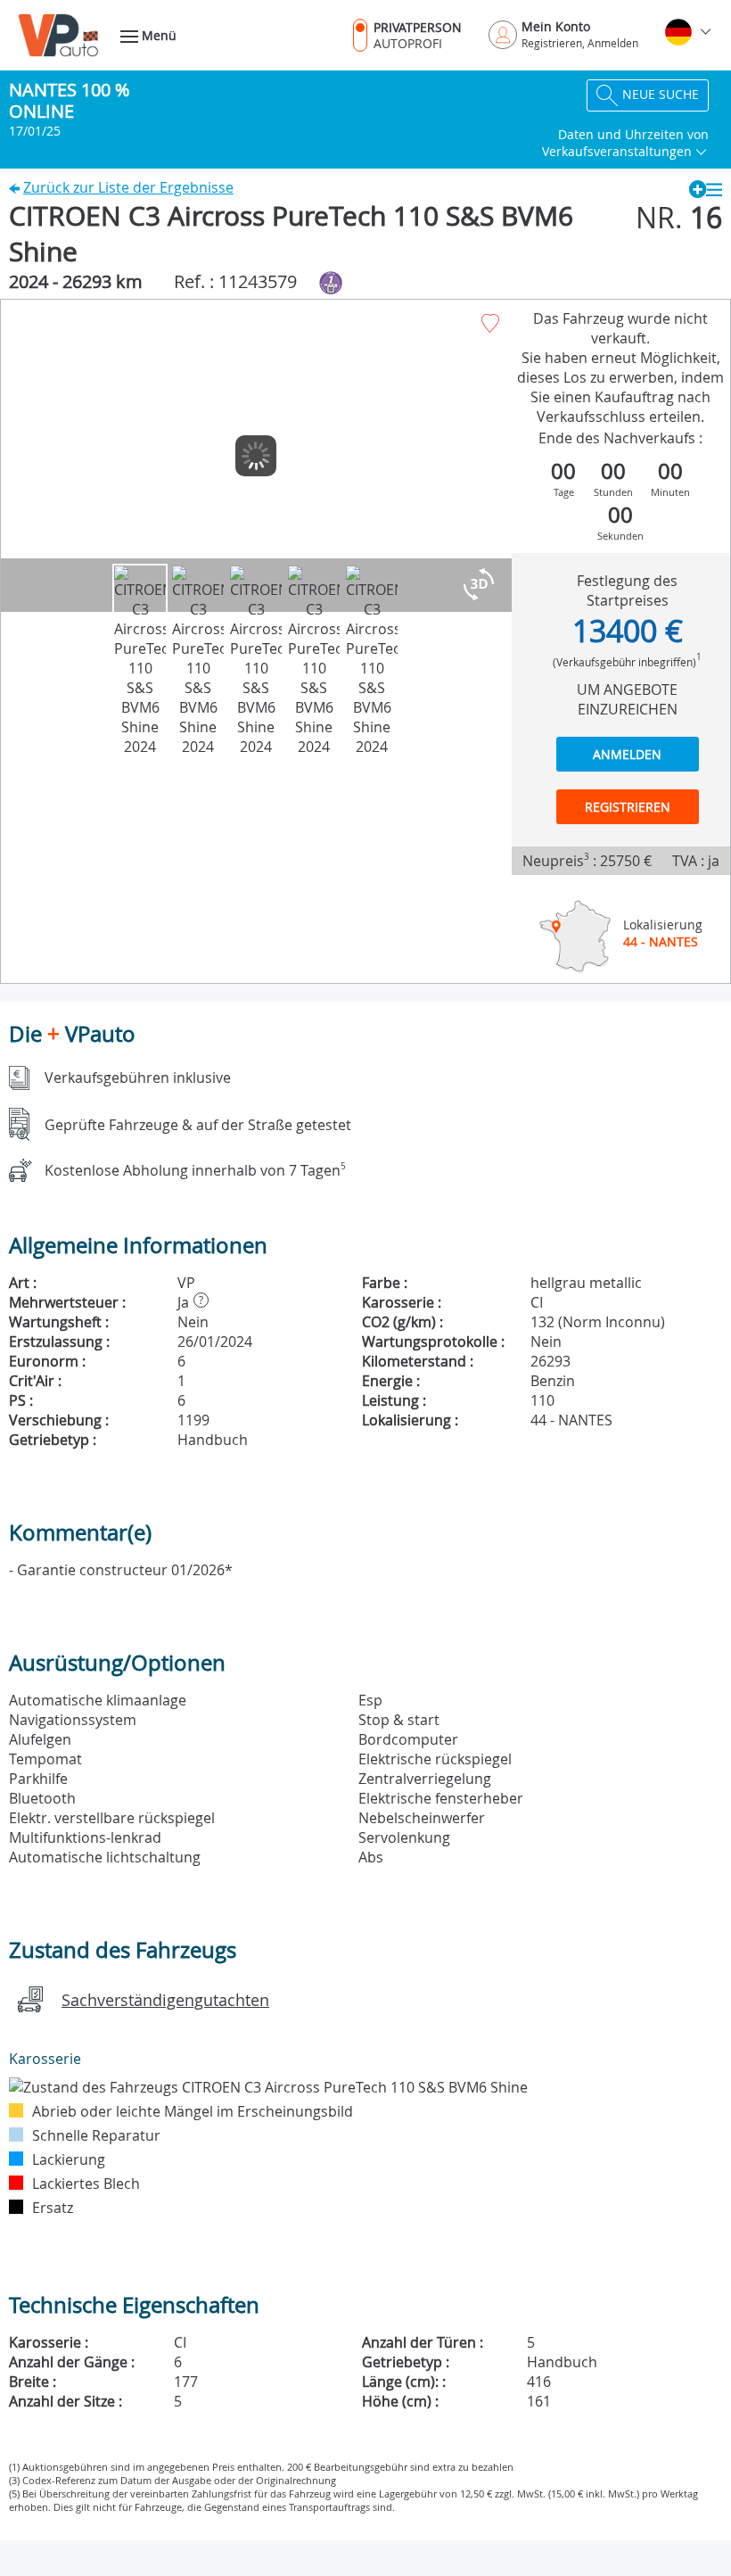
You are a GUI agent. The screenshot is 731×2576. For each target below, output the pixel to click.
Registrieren (628, 807)
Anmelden (627, 754)
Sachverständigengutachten (165, 2000)
